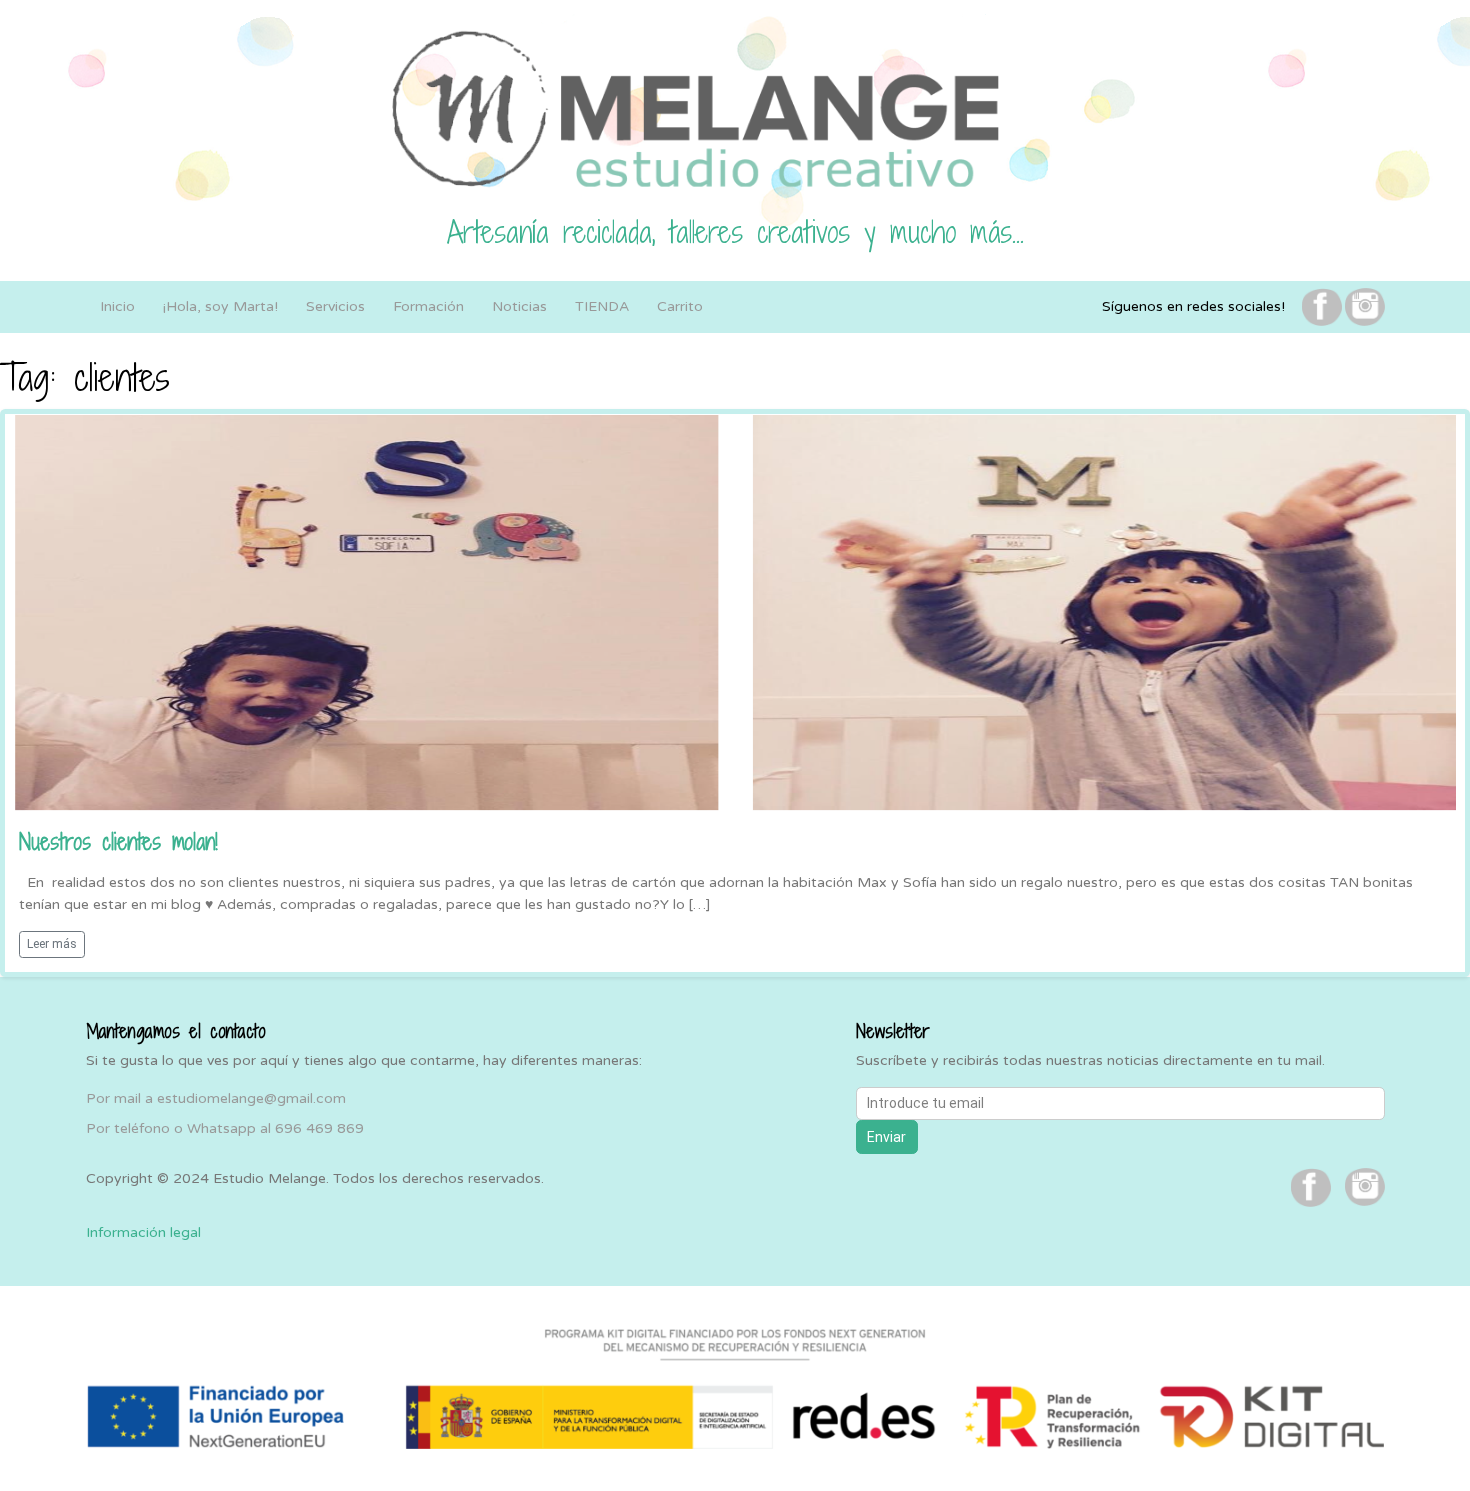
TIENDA (602, 306)
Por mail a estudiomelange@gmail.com (216, 1098)
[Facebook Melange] (1322, 306)
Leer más (52, 944)
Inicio (117, 306)
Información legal (143, 1232)
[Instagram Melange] (1365, 306)
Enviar (886, 1137)
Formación (428, 306)
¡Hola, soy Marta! (220, 306)
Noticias (519, 306)
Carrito (680, 306)
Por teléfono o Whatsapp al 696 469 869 (225, 1128)
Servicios (335, 306)
